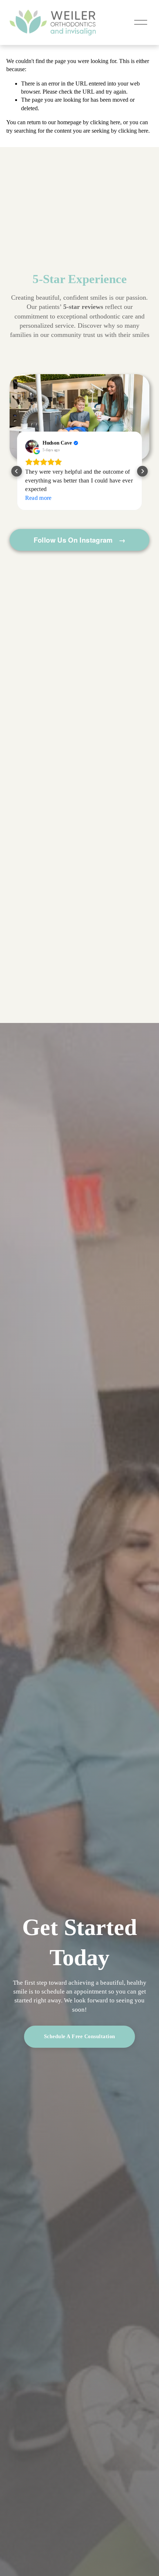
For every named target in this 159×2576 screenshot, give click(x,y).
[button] (16, 471)
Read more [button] (38, 498)
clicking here (105, 122)
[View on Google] (32, 446)
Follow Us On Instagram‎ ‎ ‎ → (80, 540)
